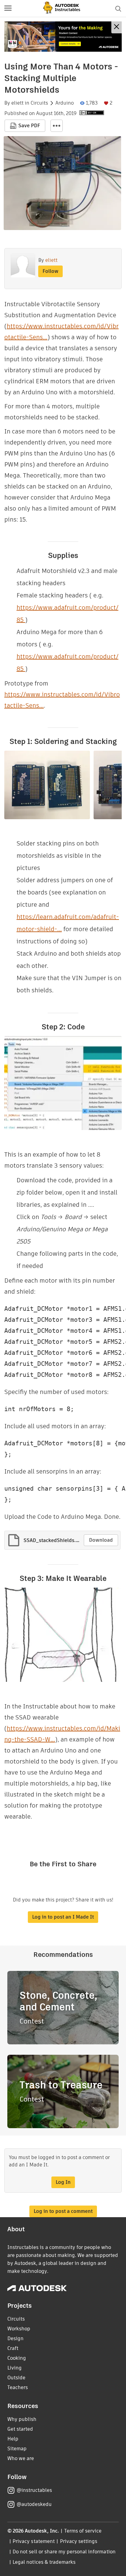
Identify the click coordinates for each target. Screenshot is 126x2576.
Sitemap (17, 2449)
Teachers (18, 2387)
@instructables (34, 2490)
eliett (17, 103)
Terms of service (83, 2531)
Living (15, 2368)
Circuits (39, 103)
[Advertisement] (63, 37)
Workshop (19, 2329)
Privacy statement (34, 2541)
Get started (20, 2429)
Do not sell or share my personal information (64, 2552)
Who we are (21, 2458)
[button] (8, 9)
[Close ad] (117, 27)
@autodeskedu (34, 2504)
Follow (50, 271)
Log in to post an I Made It (63, 1917)
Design (15, 2338)
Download (101, 1540)
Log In (63, 2182)
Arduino (65, 103)
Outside (16, 2378)
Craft (13, 2348)
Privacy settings (79, 2541)
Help (13, 2439)
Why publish (22, 2419)
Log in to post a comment (63, 2211)
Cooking (17, 2358)
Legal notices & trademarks (44, 2562)
